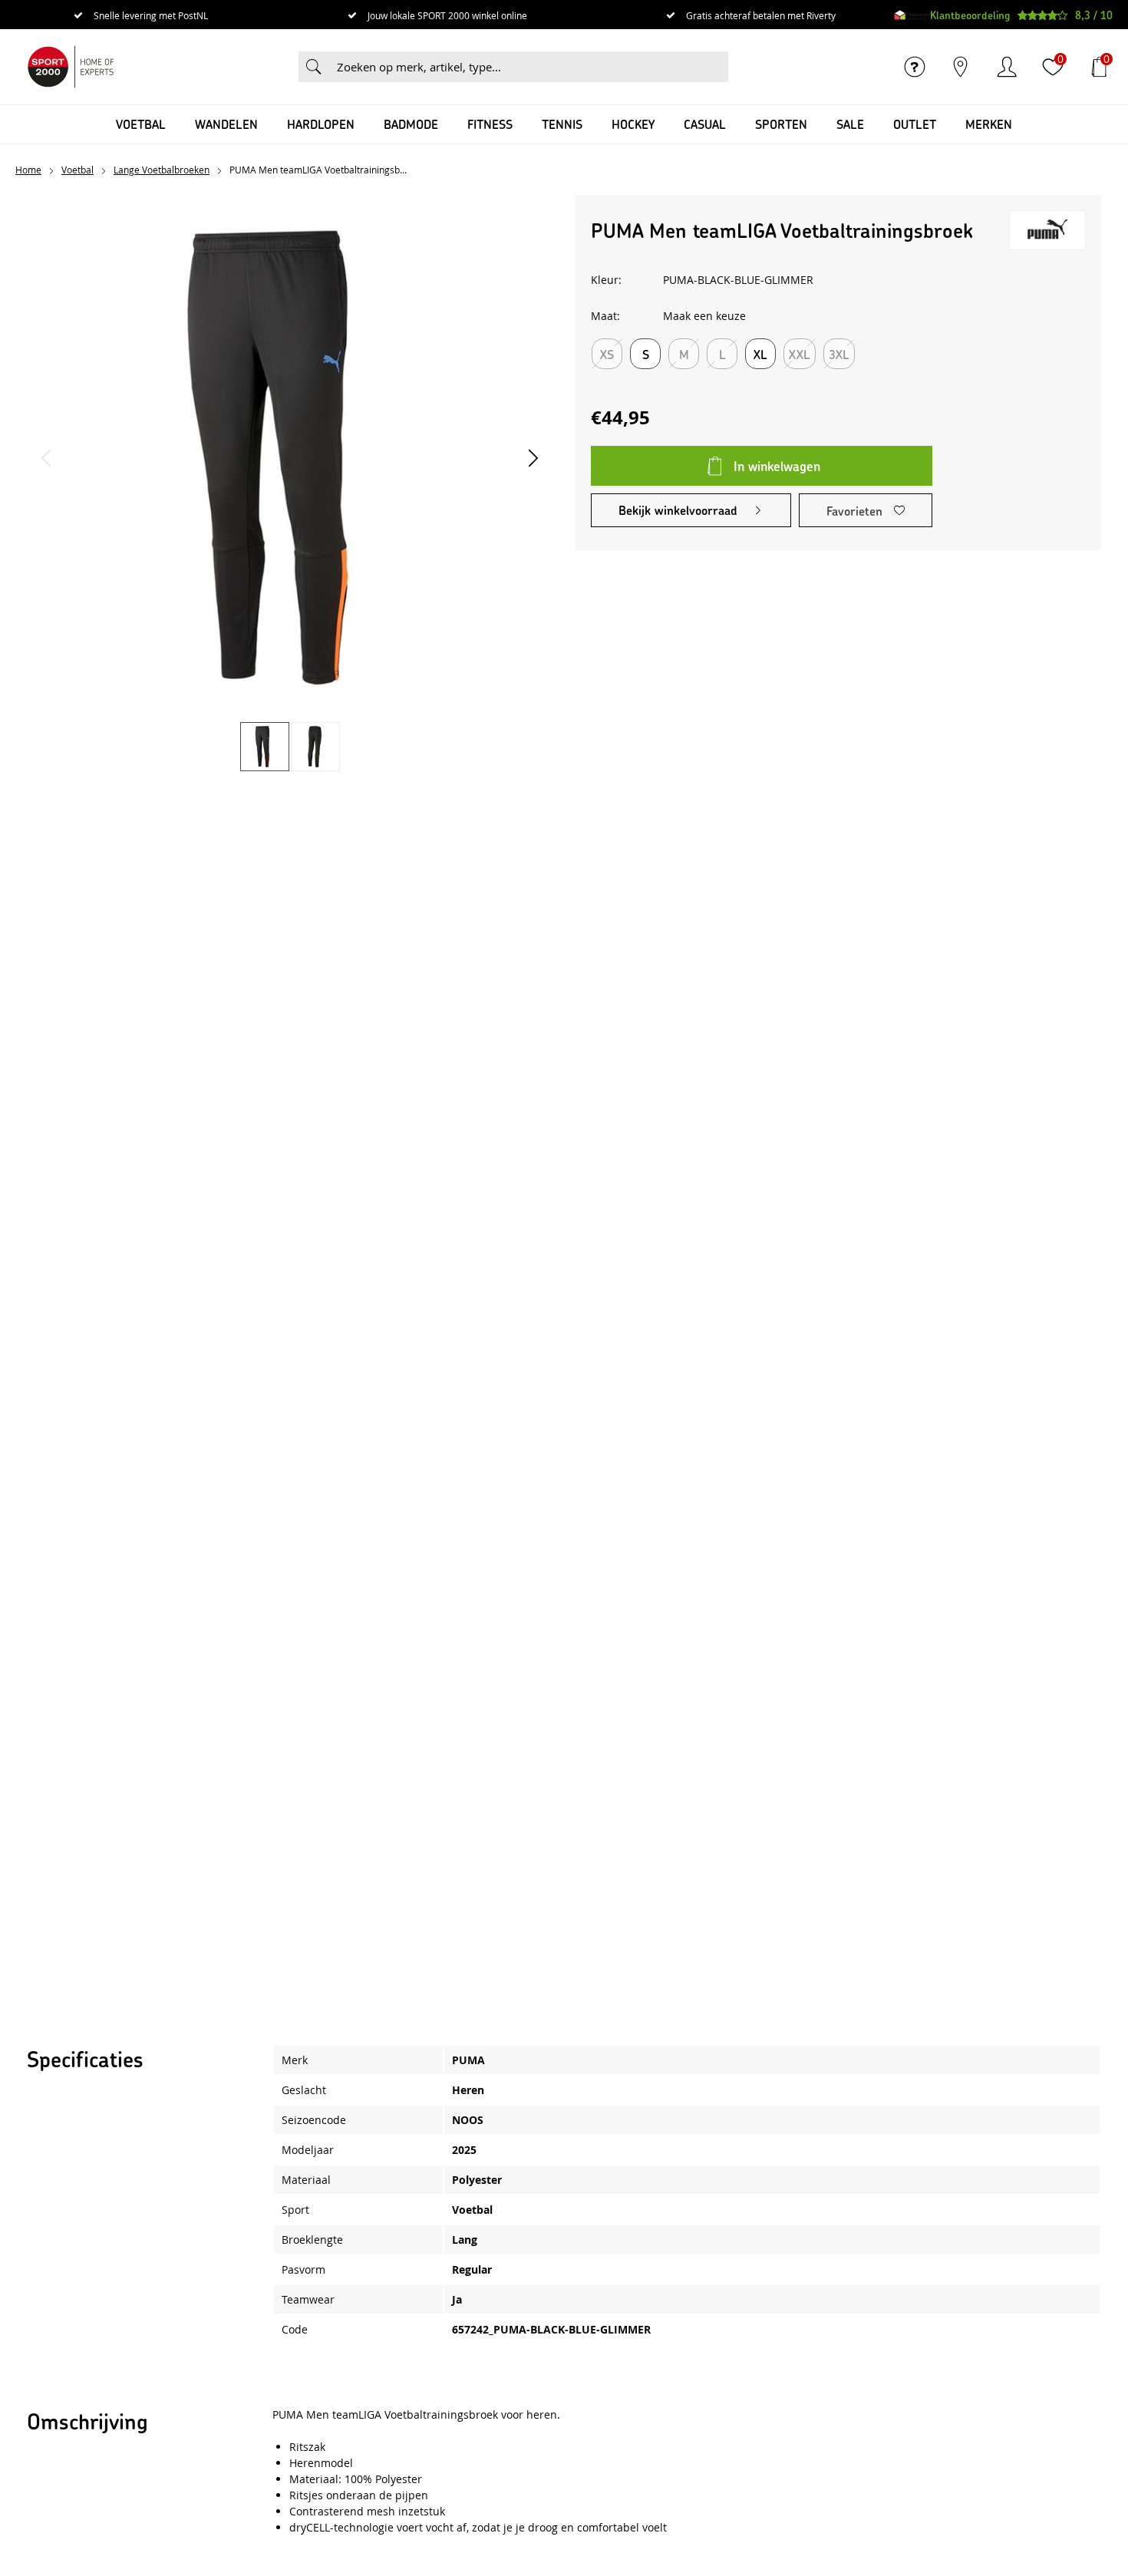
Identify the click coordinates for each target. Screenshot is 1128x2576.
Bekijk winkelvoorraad (678, 510)
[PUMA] (1047, 230)
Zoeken (314, 67)
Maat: (605, 316)
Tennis (562, 124)
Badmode (411, 124)
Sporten (781, 124)
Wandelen (226, 124)
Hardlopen (321, 124)
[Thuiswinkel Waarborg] (912, 15)
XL (760, 354)
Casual (705, 124)
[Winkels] (961, 67)
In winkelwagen (777, 466)
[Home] (71, 67)
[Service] (915, 67)
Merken (989, 124)
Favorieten (854, 511)
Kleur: (606, 280)
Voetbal (141, 124)
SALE (850, 124)
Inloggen (1007, 67)
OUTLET (915, 124)
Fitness (490, 124)
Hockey (633, 124)
